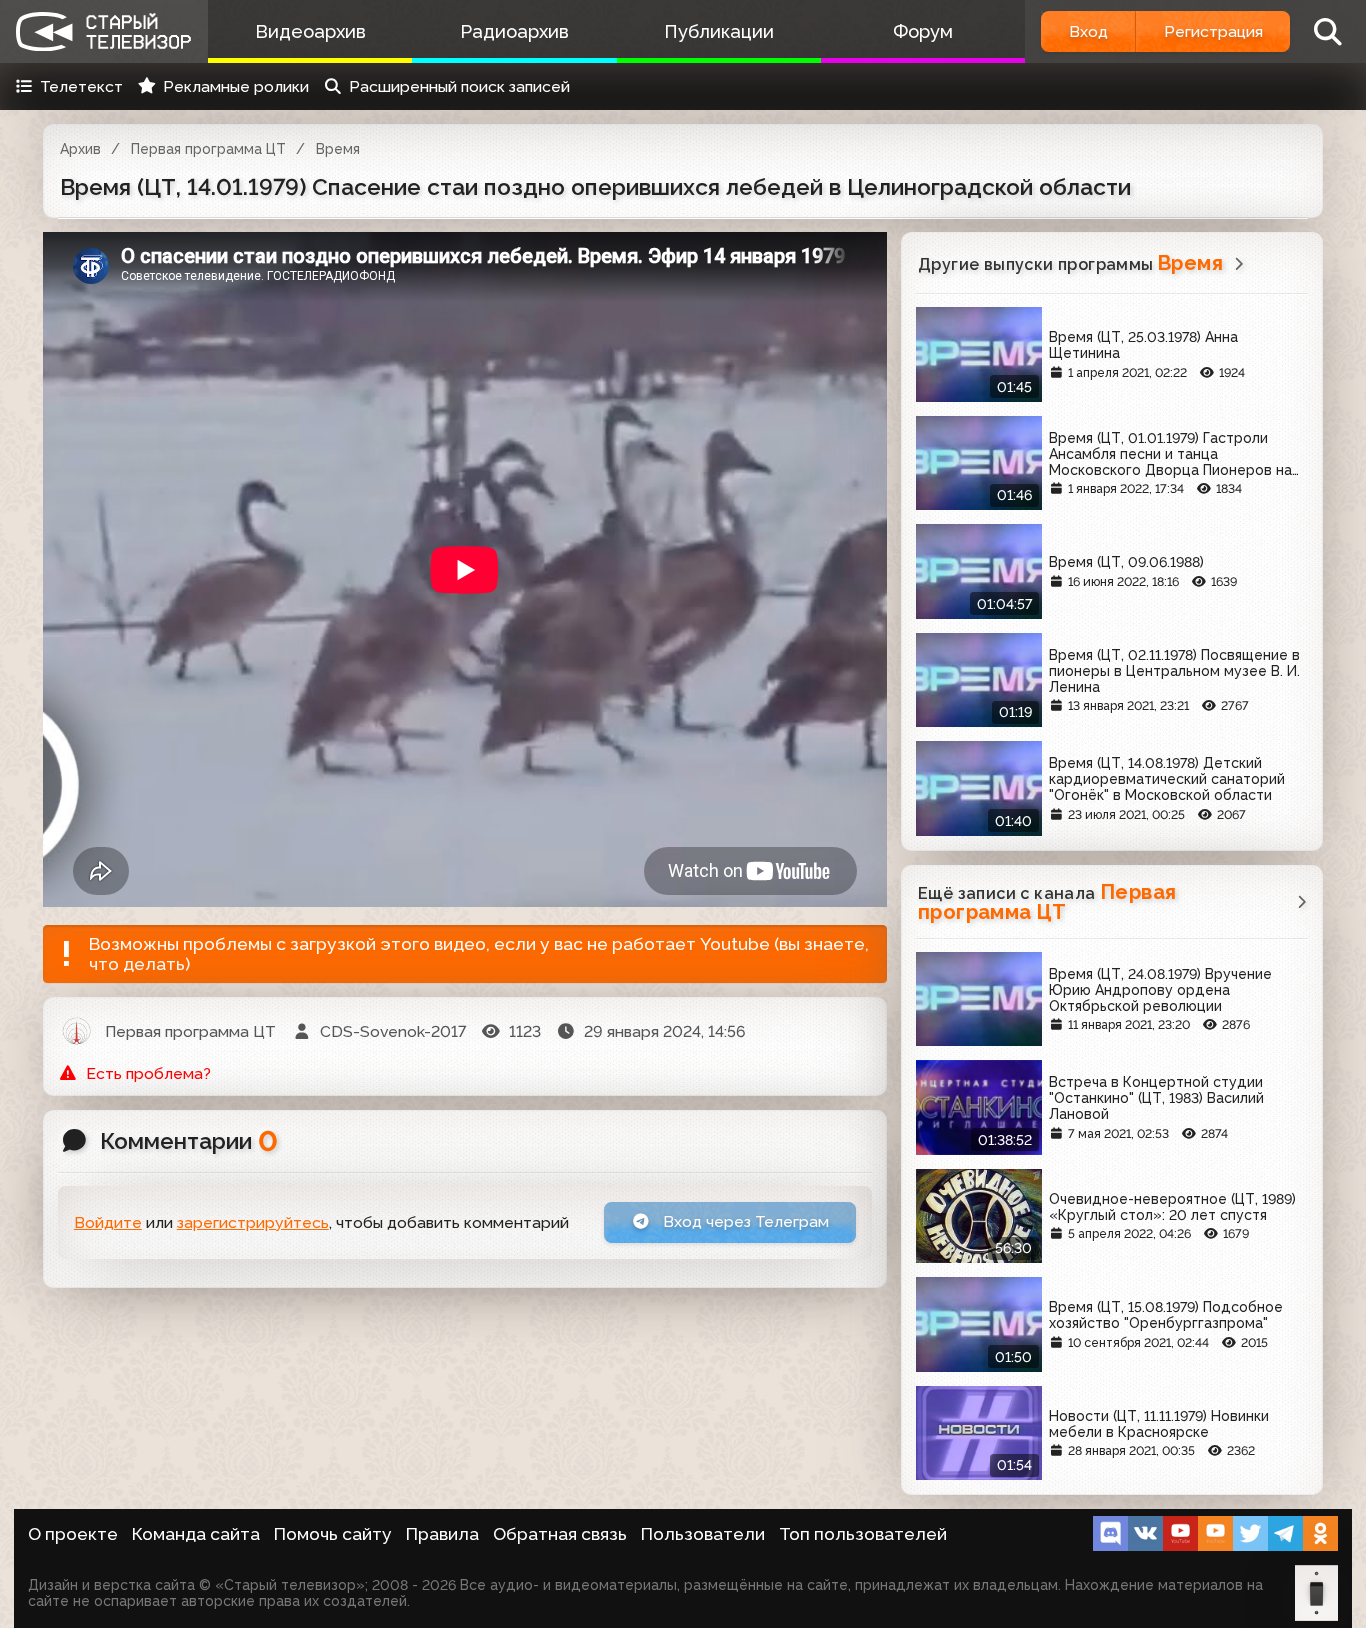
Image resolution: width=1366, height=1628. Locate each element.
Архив (80, 149)
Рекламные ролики (236, 86)
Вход (1088, 31)
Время (338, 149)
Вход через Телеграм (744, 1221)
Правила (442, 1534)
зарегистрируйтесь (253, 1222)
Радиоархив (514, 31)
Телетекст (81, 86)
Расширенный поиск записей (459, 86)
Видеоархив (310, 31)
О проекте (73, 1534)
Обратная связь (560, 1534)
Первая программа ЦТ (208, 149)
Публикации (719, 31)
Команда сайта (196, 1534)
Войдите (108, 1222)
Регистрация (1213, 31)
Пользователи (703, 1534)
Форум (923, 31)
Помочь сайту (333, 1534)
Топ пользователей (863, 1534)
